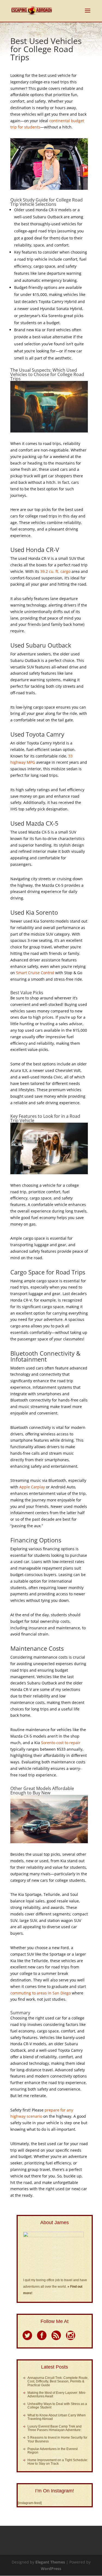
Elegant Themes (50, 2562)
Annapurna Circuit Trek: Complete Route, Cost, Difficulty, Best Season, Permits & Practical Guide (58, 2381)
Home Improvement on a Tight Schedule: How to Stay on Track (58, 2462)
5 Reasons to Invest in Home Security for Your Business (57, 2439)
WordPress (51, 2569)
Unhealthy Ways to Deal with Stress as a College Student (57, 2406)
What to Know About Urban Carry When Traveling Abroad (57, 2417)
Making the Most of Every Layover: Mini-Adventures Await (57, 2395)
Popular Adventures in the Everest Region (52, 2451)
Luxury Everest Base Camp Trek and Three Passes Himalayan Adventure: (55, 2428)
